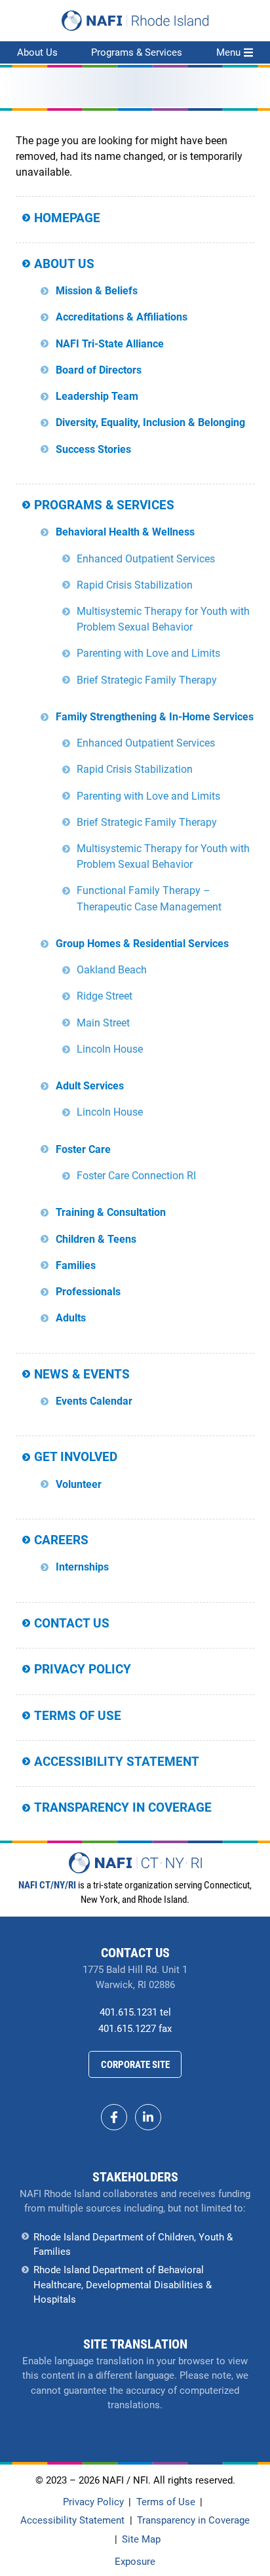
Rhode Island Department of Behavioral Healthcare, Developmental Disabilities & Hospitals (123, 2285)
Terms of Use (78, 1716)
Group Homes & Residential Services (142, 944)
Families (76, 1265)
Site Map (141, 2539)
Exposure (135, 2562)
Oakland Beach (112, 970)
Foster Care (83, 1149)
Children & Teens (96, 1239)
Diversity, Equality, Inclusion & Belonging (150, 422)
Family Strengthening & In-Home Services (155, 717)
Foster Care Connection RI (136, 1176)
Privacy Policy (83, 1669)
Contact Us (72, 1623)
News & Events (82, 1374)
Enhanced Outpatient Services (146, 559)
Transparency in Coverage (123, 1807)
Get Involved (76, 1457)
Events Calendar (94, 1401)
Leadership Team (97, 396)
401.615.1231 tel (135, 2012)
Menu (228, 52)
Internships (82, 1567)
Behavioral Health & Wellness (125, 532)
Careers (61, 1540)
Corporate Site (135, 2065)
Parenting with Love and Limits (148, 653)
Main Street (103, 1023)
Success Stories (93, 449)
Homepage (67, 218)
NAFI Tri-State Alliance (110, 344)
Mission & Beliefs (97, 291)
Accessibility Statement (117, 1762)
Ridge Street (105, 996)
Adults (71, 1318)
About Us (37, 52)
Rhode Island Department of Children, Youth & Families (133, 2245)
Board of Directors (99, 370)
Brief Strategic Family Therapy (147, 680)
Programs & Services (137, 52)
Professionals (88, 1292)
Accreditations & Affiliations (122, 317)
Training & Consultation (111, 1212)
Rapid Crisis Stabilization (135, 585)
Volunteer (79, 1484)
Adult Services (90, 1086)
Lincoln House (110, 1049)
